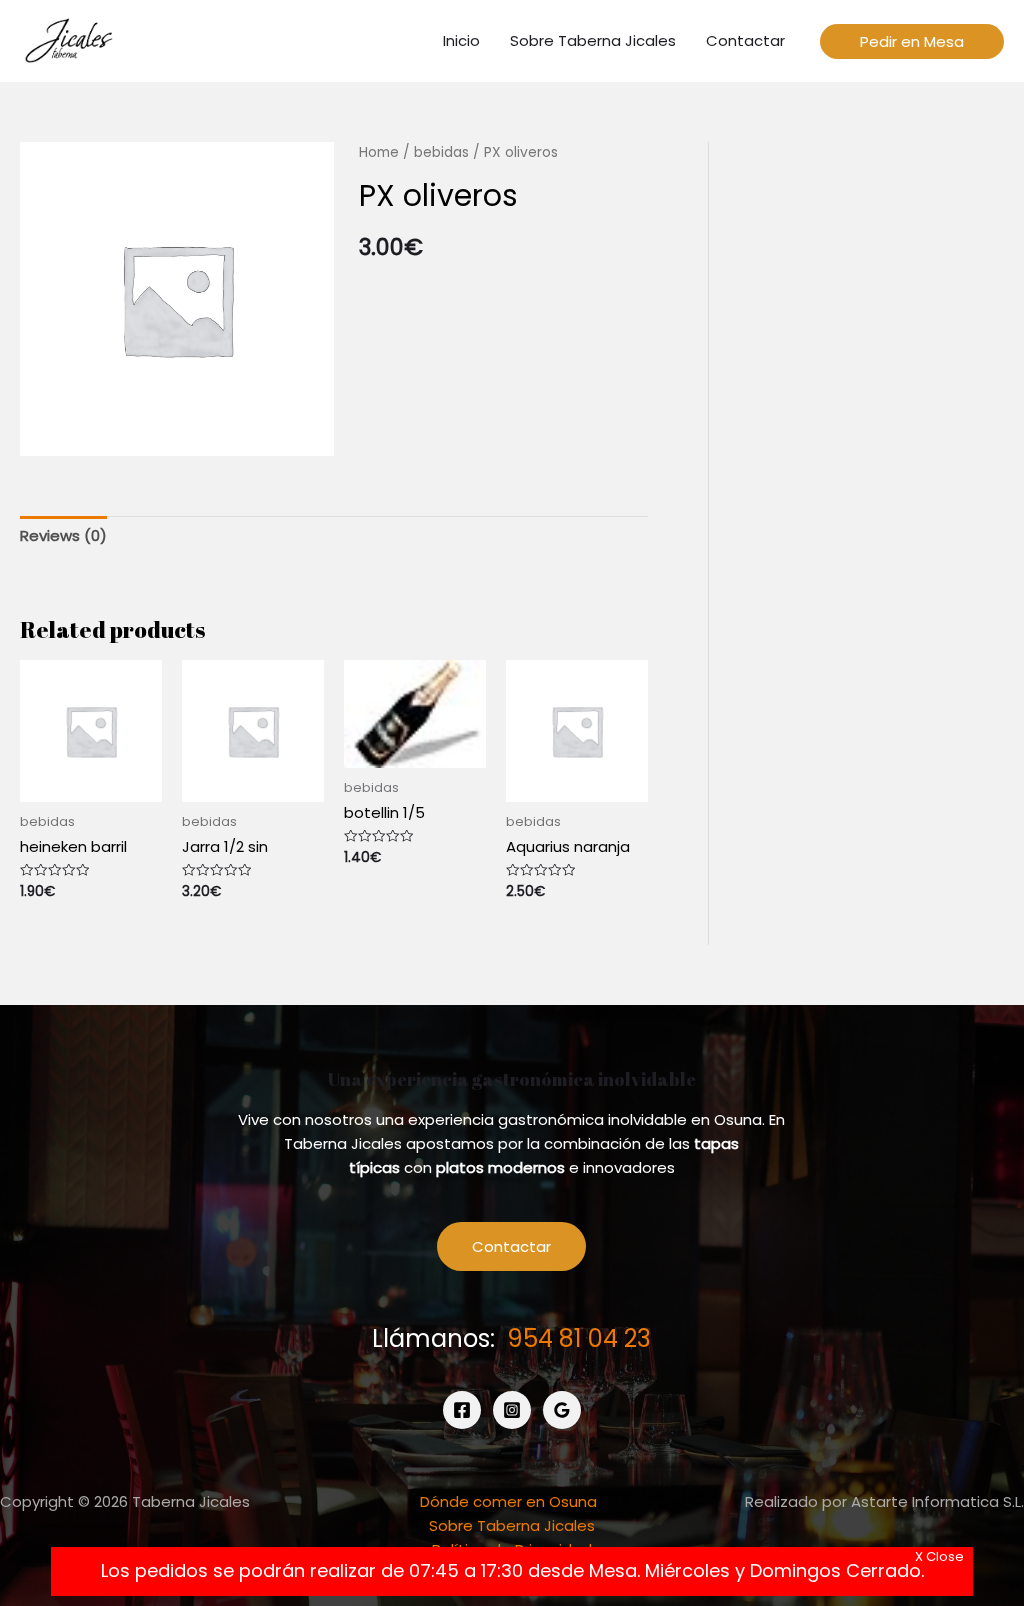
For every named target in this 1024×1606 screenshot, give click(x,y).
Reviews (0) (63, 535)
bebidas (441, 152)
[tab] (63, 535)
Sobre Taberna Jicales (512, 1525)
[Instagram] (512, 1410)
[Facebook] (462, 1410)
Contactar (511, 1246)
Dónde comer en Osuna (508, 1501)
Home (379, 152)
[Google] (562, 1410)
